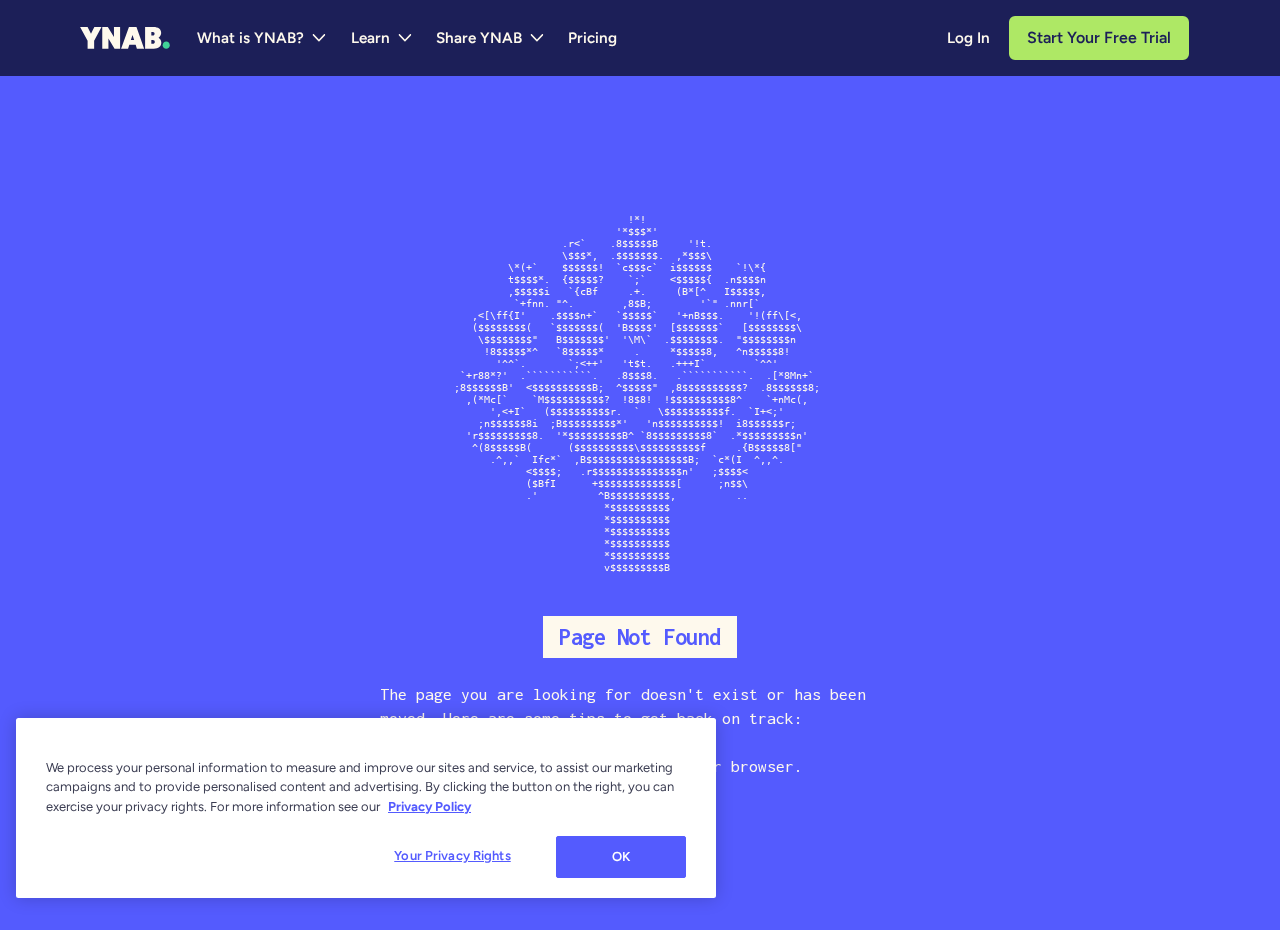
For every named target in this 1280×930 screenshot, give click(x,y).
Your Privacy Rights (452, 855)
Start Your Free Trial (1099, 37)
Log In (968, 38)
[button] (262, 38)
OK (621, 856)
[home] (125, 38)
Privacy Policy (429, 806)
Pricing (592, 38)
